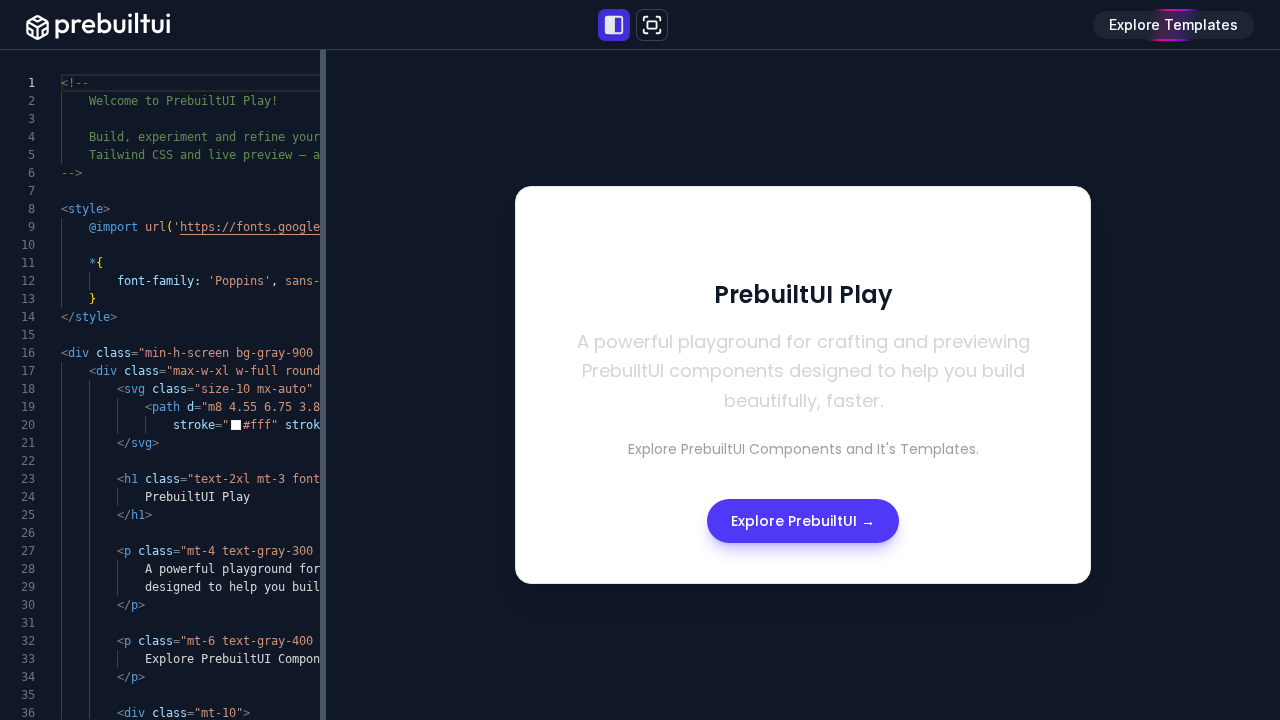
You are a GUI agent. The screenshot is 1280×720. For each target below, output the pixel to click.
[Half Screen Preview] (614, 25)
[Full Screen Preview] (652, 25)
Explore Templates (1173, 24)
